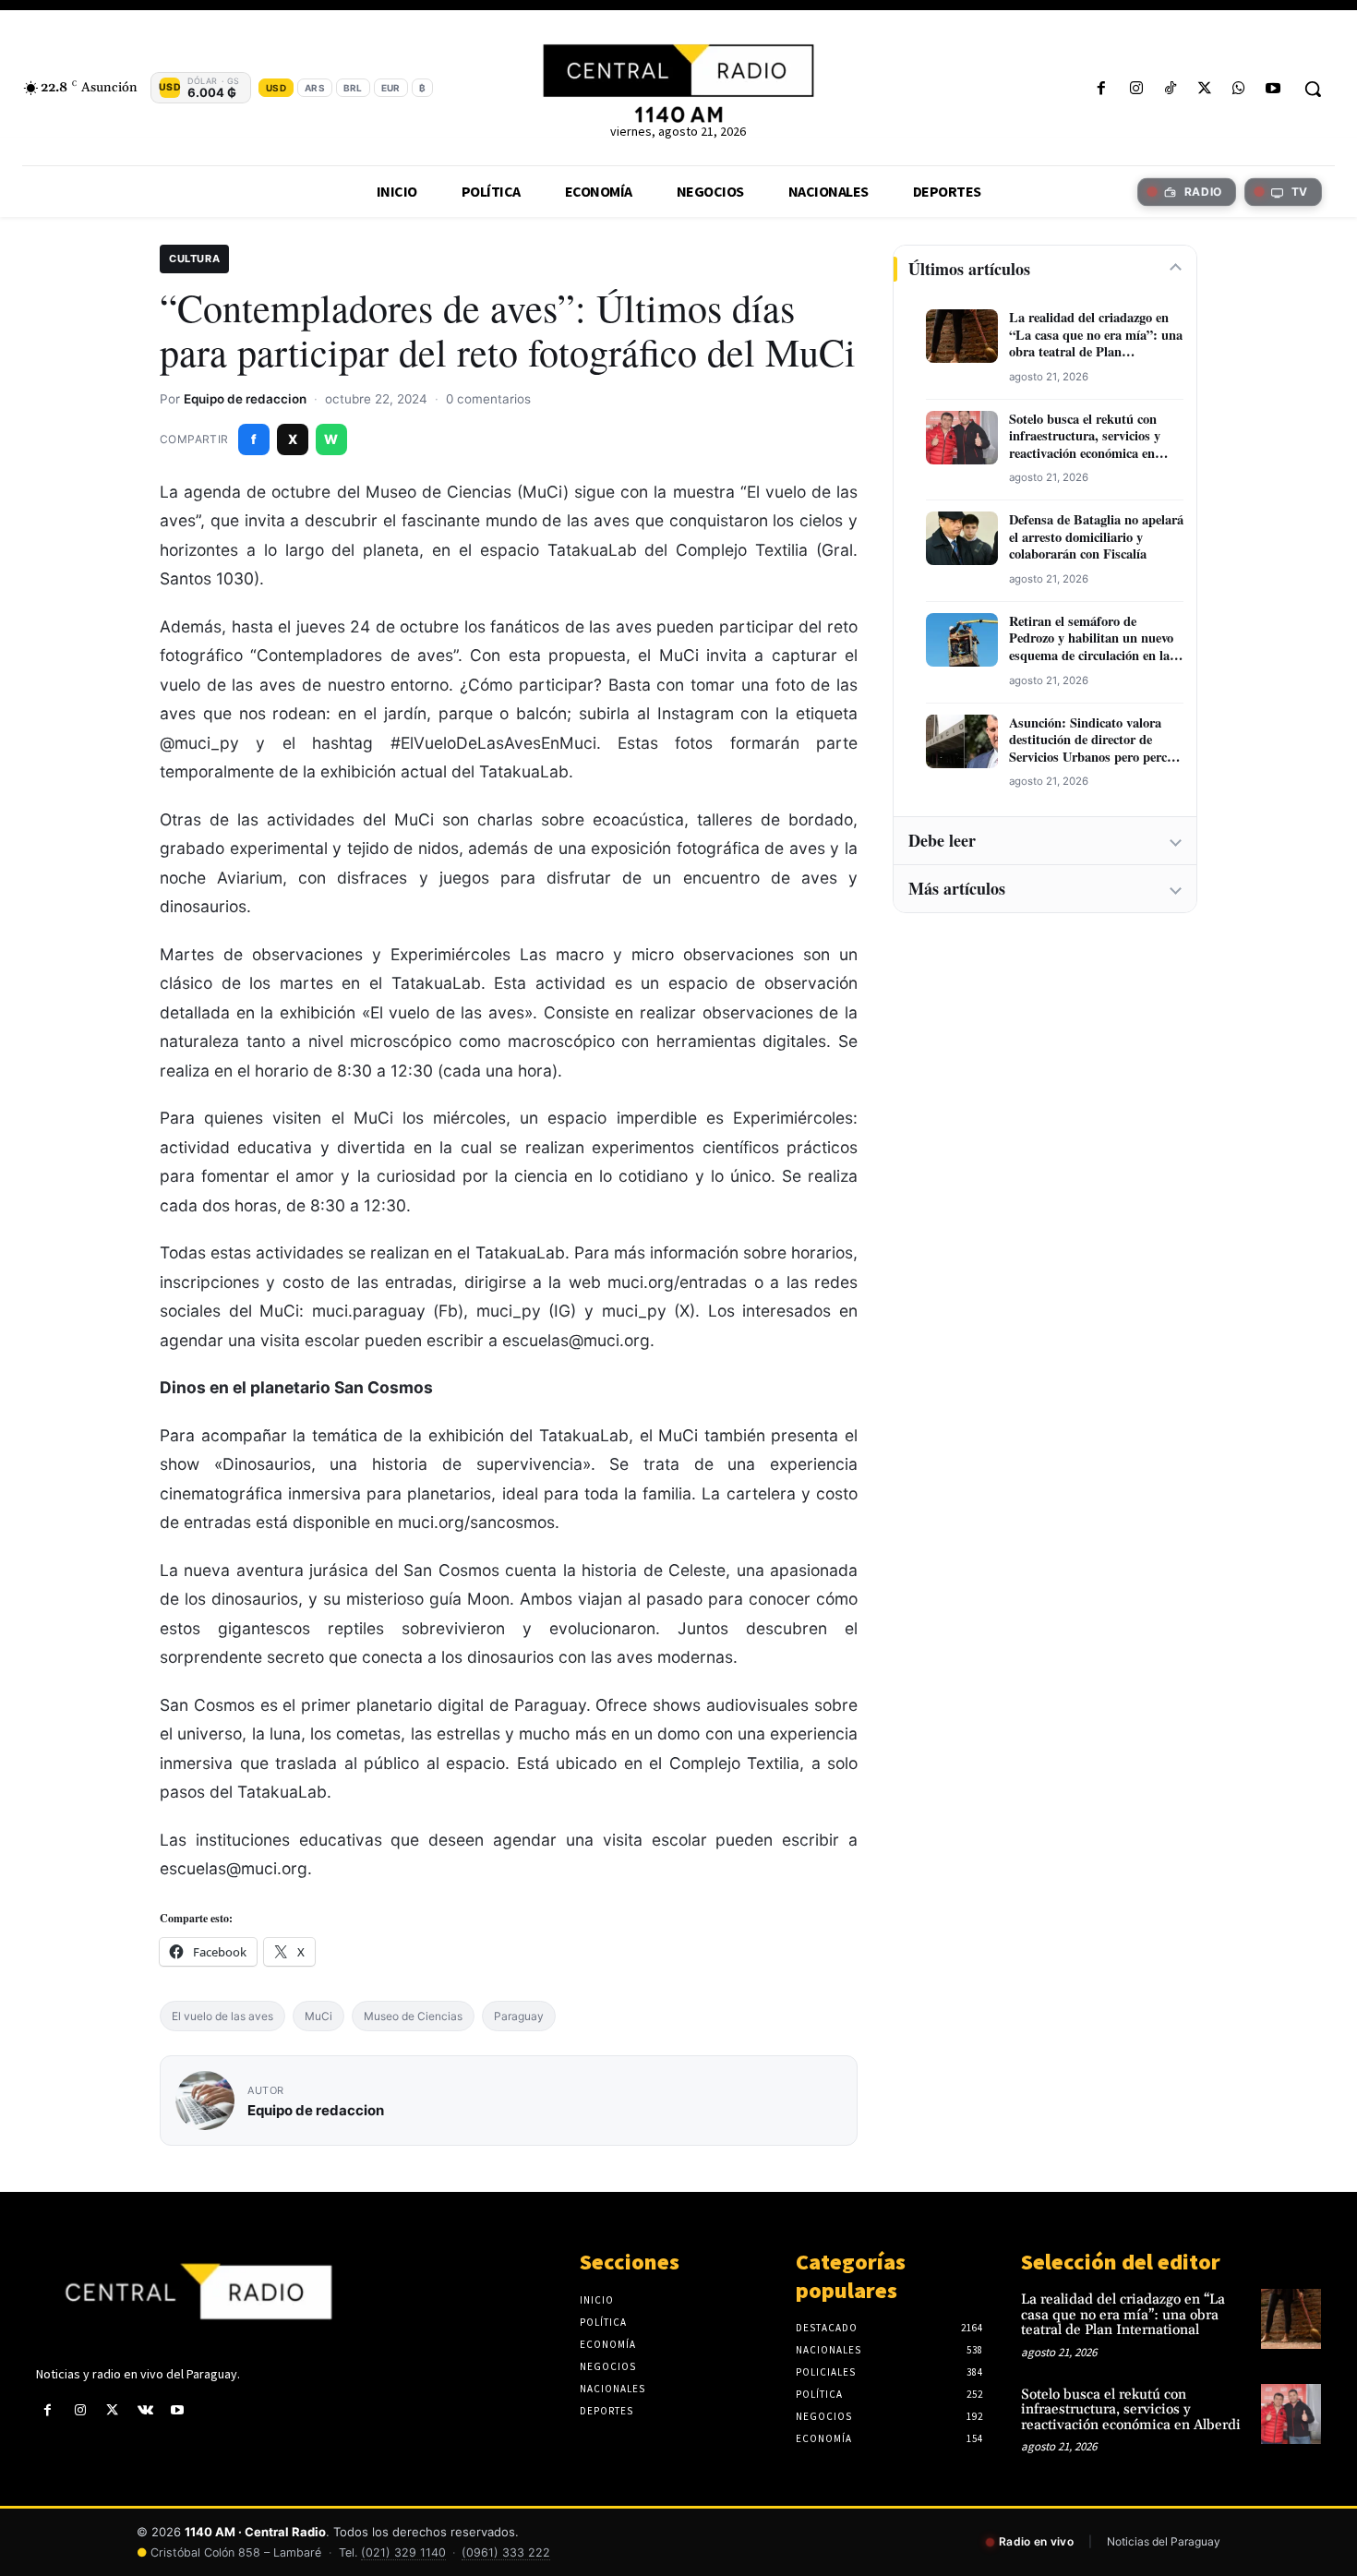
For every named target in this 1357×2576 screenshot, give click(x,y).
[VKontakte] (145, 2410)
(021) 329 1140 (403, 2552)
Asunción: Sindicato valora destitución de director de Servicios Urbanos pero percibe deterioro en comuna (1096, 740)
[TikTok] (1170, 89)
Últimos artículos (969, 269)
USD (276, 88)
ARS (315, 88)
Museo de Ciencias (413, 2016)
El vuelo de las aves (222, 2016)
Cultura (194, 259)
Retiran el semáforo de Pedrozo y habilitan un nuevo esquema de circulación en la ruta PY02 (1091, 639)
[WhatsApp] (1239, 89)
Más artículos (957, 888)
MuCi (318, 2016)
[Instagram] (1136, 89)
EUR (391, 88)
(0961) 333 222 (506, 2552)
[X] (1204, 89)
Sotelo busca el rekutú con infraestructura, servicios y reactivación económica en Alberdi (1085, 437)
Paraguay (519, 2016)
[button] (1313, 89)
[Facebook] (1102, 89)
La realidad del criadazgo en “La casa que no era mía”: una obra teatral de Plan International (1096, 335)
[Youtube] (1273, 89)
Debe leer (942, 840)
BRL (353, 88)
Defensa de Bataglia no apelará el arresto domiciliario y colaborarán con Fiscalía (1096, 537)
